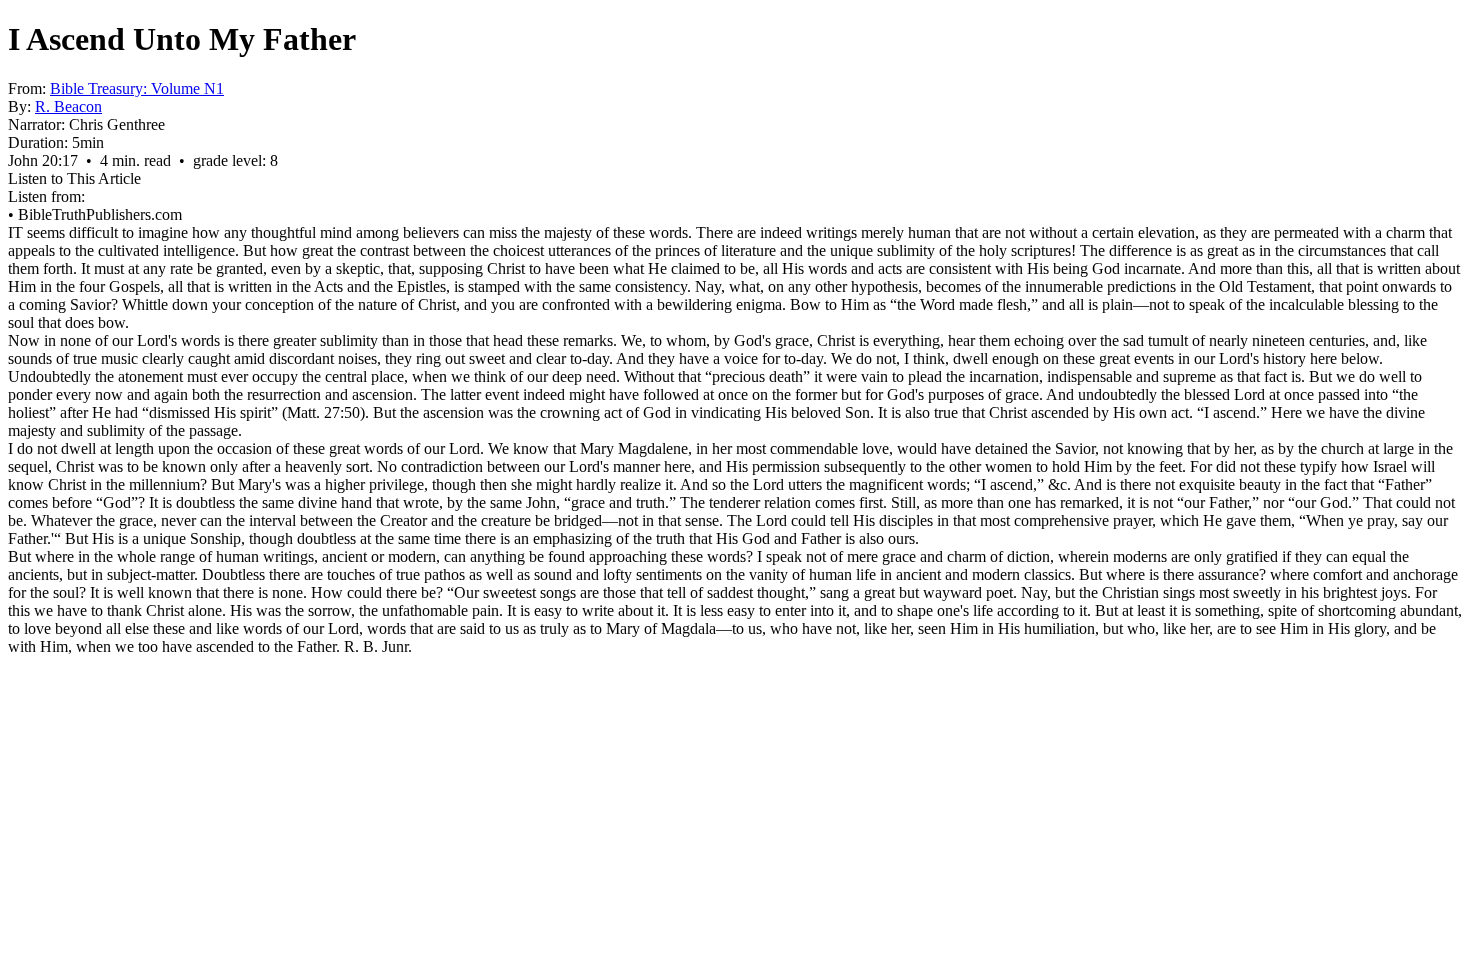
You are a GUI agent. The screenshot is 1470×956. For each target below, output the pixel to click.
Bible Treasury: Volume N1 (137, 88)
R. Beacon (68, 106)
